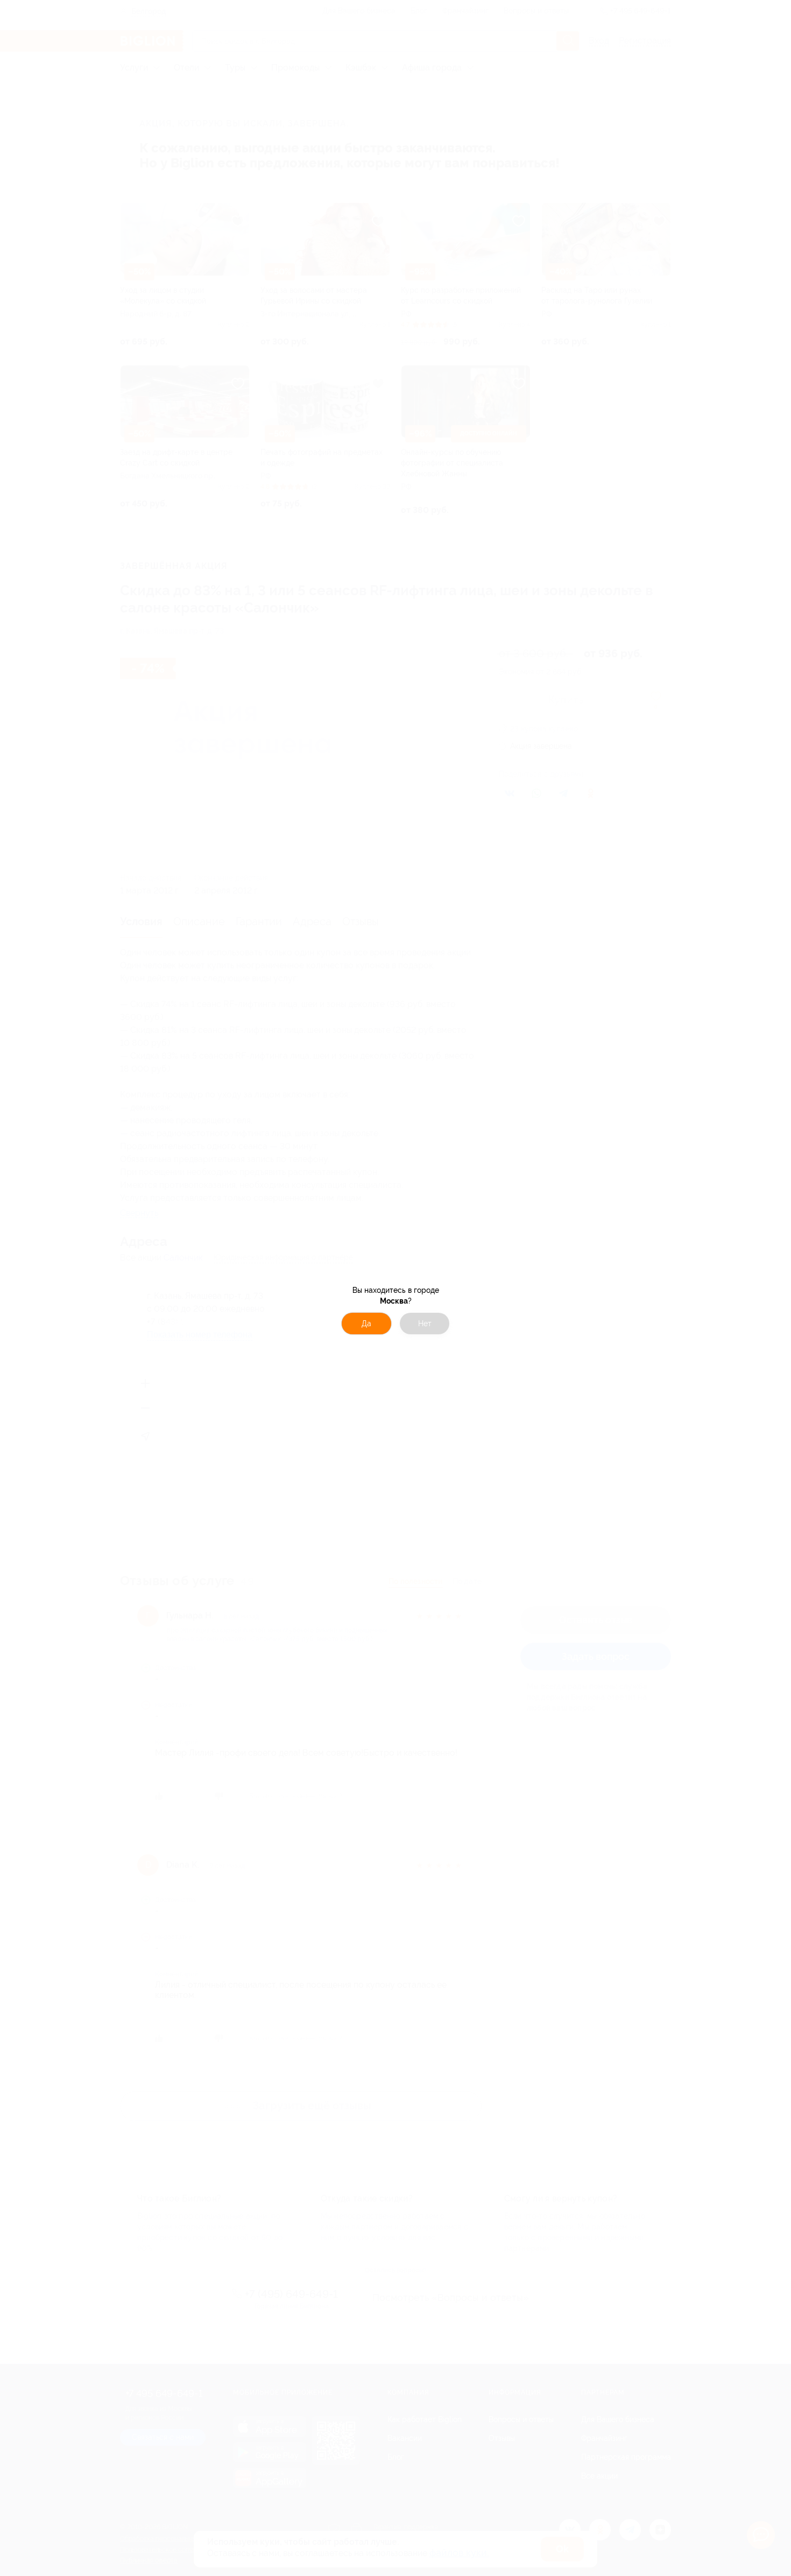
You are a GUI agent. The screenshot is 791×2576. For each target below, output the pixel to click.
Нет (425, 1324)
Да (366, 1324)
